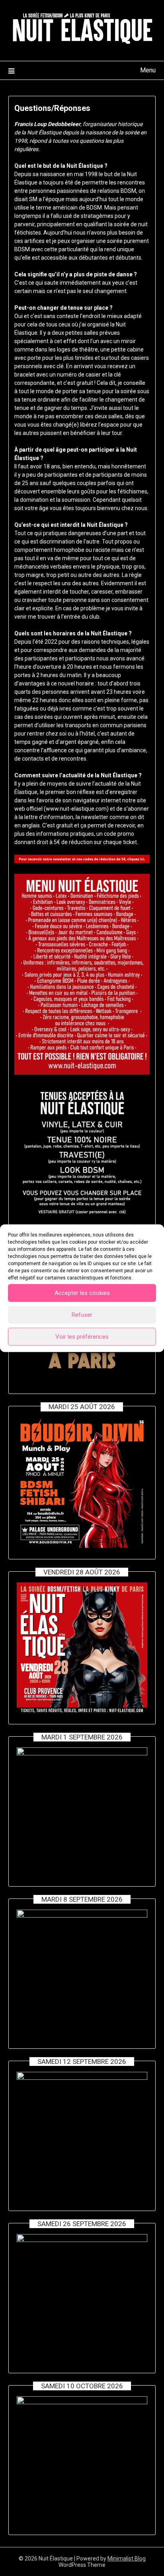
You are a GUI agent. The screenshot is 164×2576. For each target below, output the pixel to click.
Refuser (82, 1315)
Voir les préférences (82, 1337)
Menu (148, 70)
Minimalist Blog (127, 2559)
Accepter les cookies (82, 1293)
